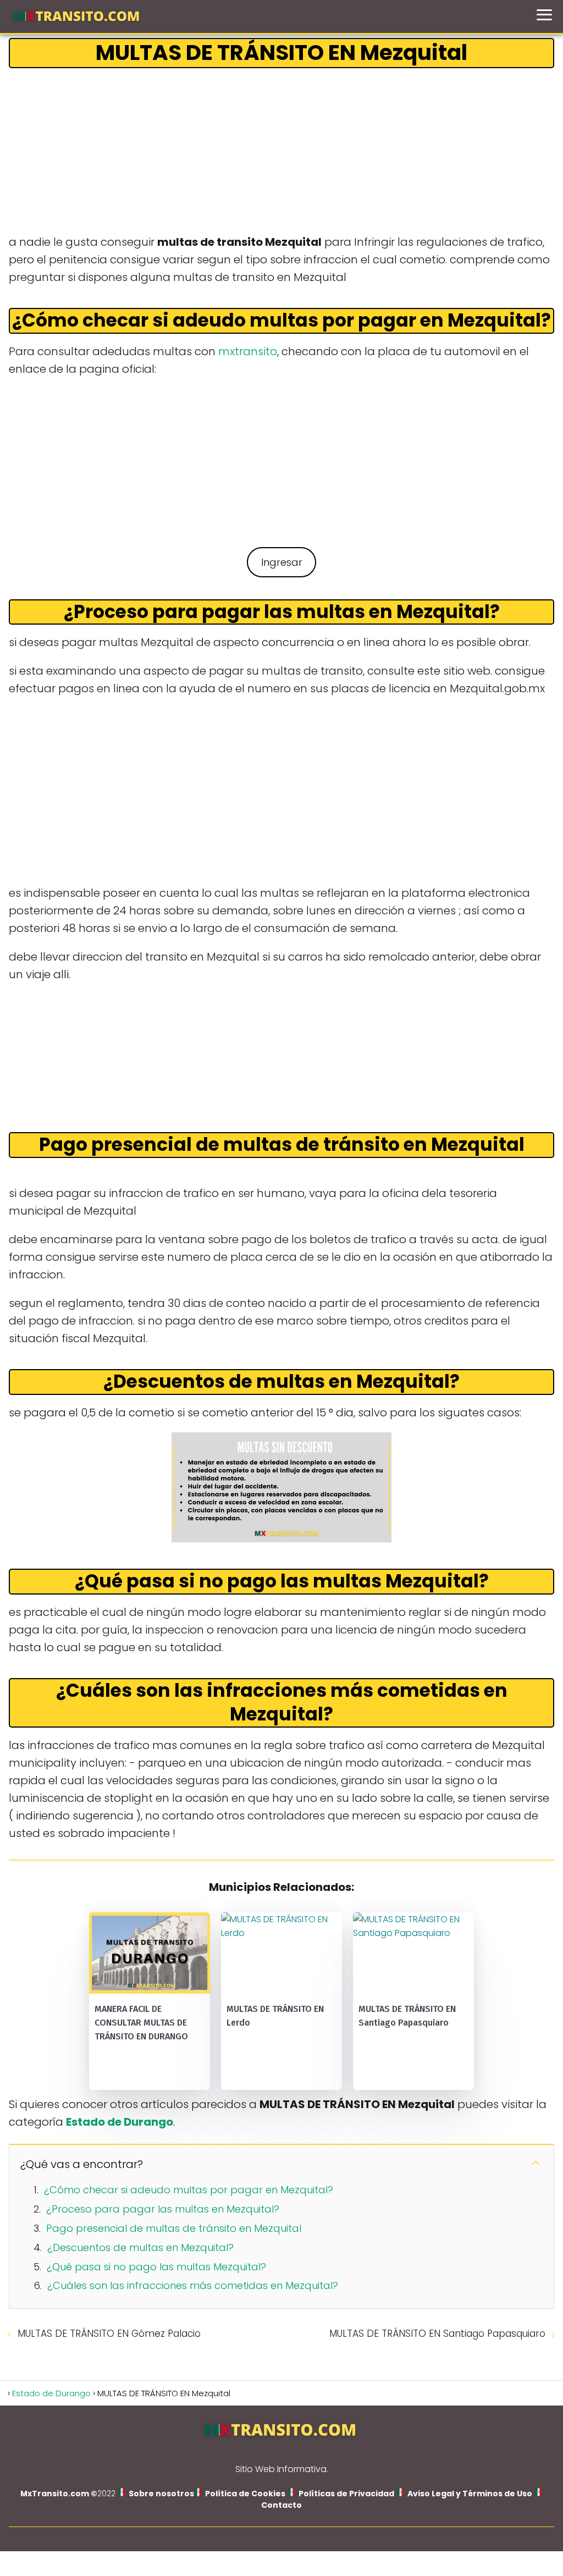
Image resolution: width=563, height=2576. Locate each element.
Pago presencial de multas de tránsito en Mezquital (174, 2228)
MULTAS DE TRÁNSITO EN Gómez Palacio (109, 2334)
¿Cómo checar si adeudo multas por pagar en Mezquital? (189, 2190)
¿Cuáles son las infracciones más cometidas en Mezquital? (193, 2285)
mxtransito (248, 351)
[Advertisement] (281, 152)
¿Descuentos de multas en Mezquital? (140, 2247)
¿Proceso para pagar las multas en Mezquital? (163, 2209)
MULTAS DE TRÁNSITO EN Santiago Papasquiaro (437, 2334)
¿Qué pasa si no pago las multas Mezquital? (156, 2267)
